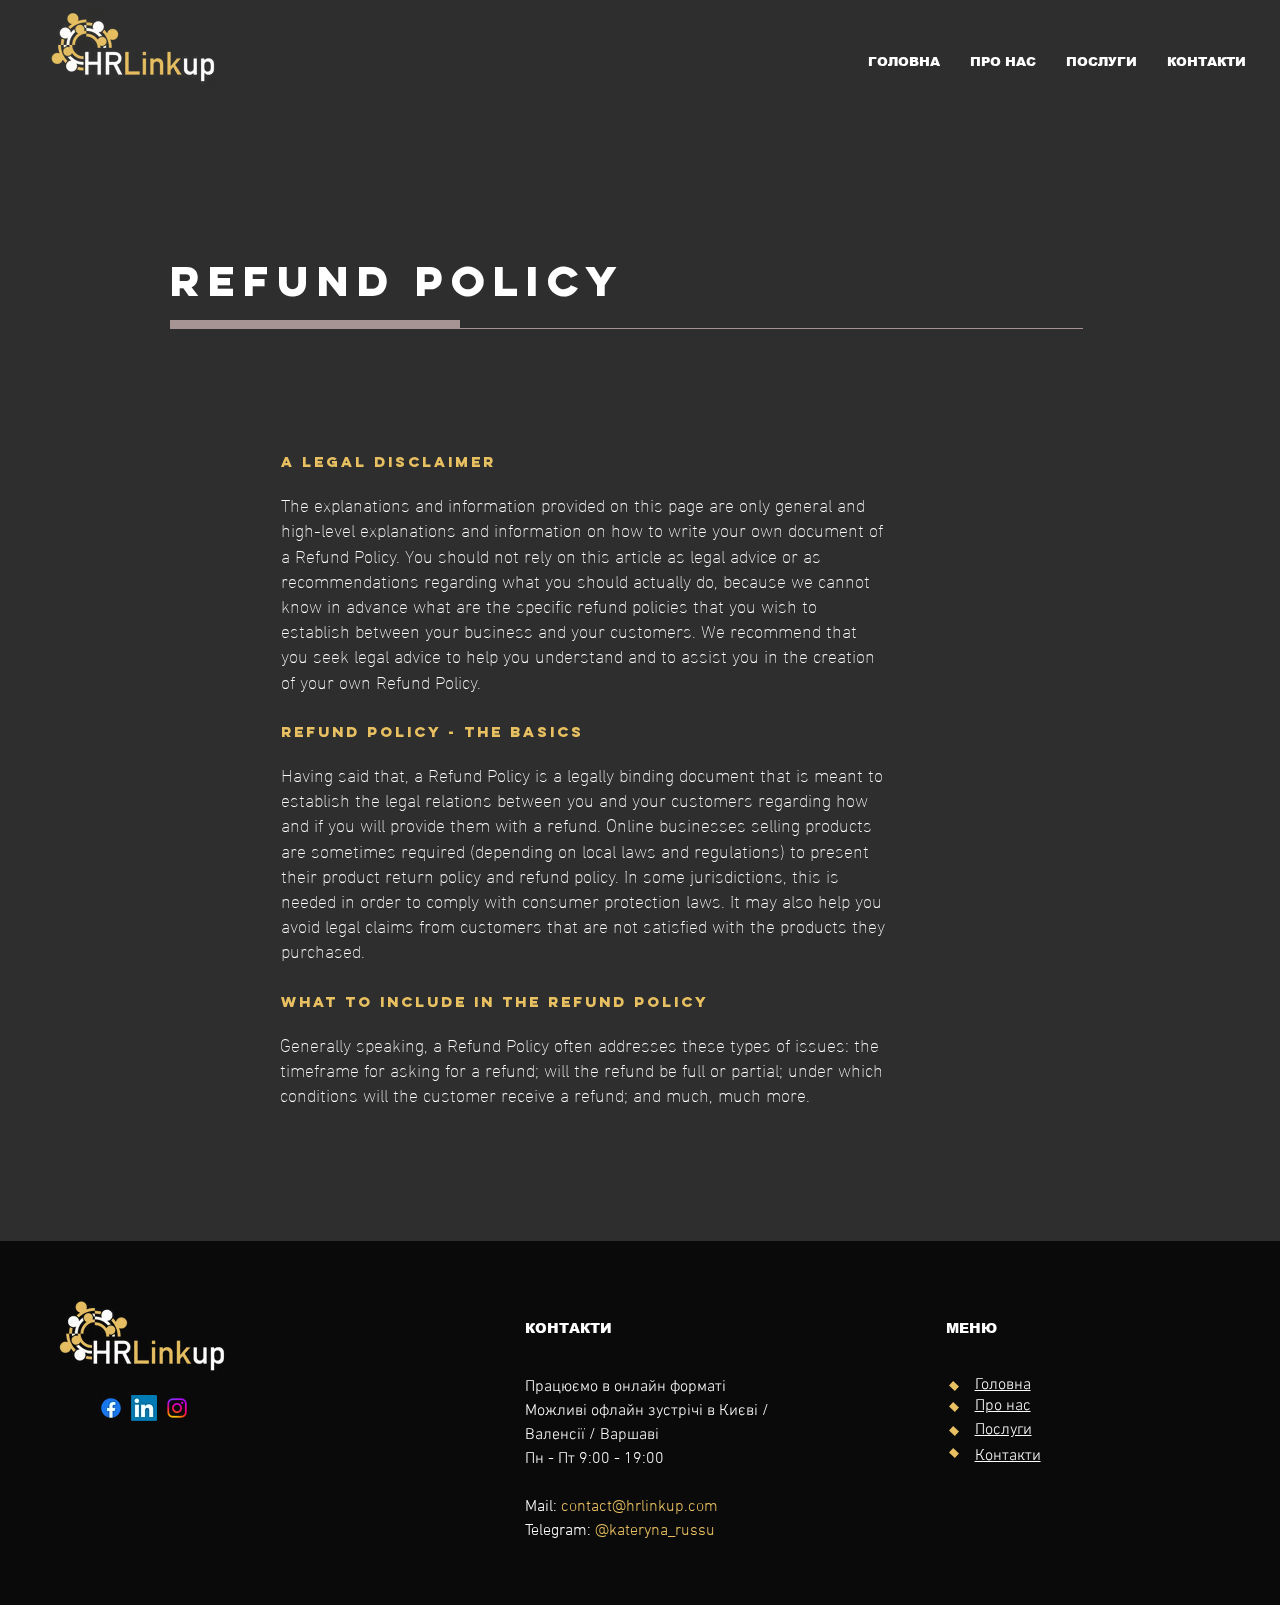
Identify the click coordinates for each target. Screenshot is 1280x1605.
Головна (1003, 1385)
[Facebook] (111, 1408)
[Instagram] (177, 1408)
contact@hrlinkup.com (639, 1507)
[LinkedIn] (144, 1408)
